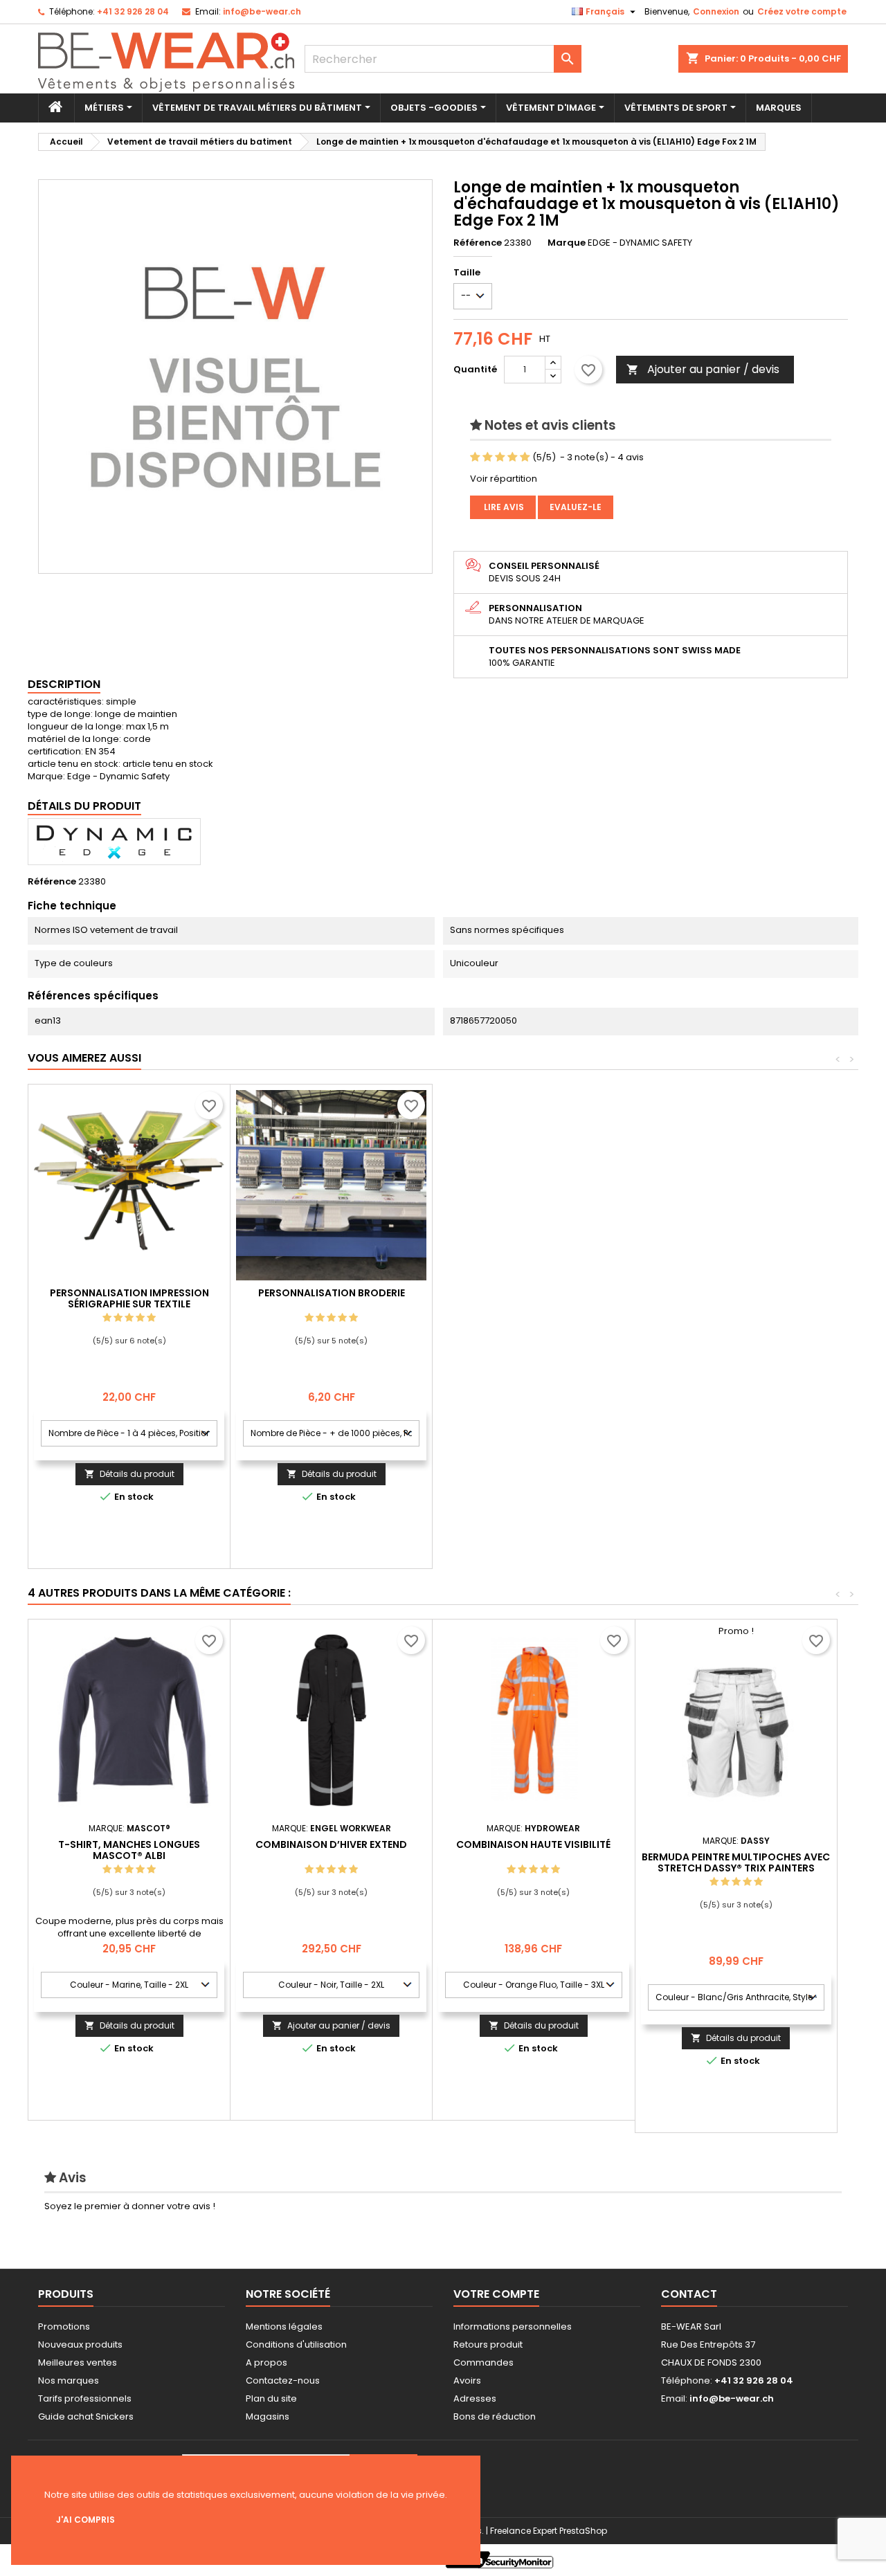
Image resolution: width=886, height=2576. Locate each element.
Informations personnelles (513, 2326)
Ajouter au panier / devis (703, 369)
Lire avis (503, 507)
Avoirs (467, 2380)
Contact (689, 2294)
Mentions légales (284, 2326)
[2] (488, 457)
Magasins (268, 2416)
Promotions (64, 2326)
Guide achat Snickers (86, 2416)
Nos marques (69, 2380)
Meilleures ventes (78, 2362)
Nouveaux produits (80, 2344)
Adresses (475, 2398)
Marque (567, 243)
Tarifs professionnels (85, 2398)
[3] (500, 457)
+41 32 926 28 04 (133, 11)
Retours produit (488, 2344)
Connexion (716, 11)
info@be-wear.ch (262, 11)
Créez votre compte (802, 11)
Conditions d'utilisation (296, 2344)
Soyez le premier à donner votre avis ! (130, 2206)
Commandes (483, 2362)
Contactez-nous (283, 2380)
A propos (266, 2362)
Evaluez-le (576, 507)
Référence (478, 243)
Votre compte (496, 2294)
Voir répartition (504, 479)
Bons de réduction (495, 2416)
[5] (525, 457)
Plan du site (271, 2398)
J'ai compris (85, 2520)
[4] (513, 457)
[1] (475, 457)
